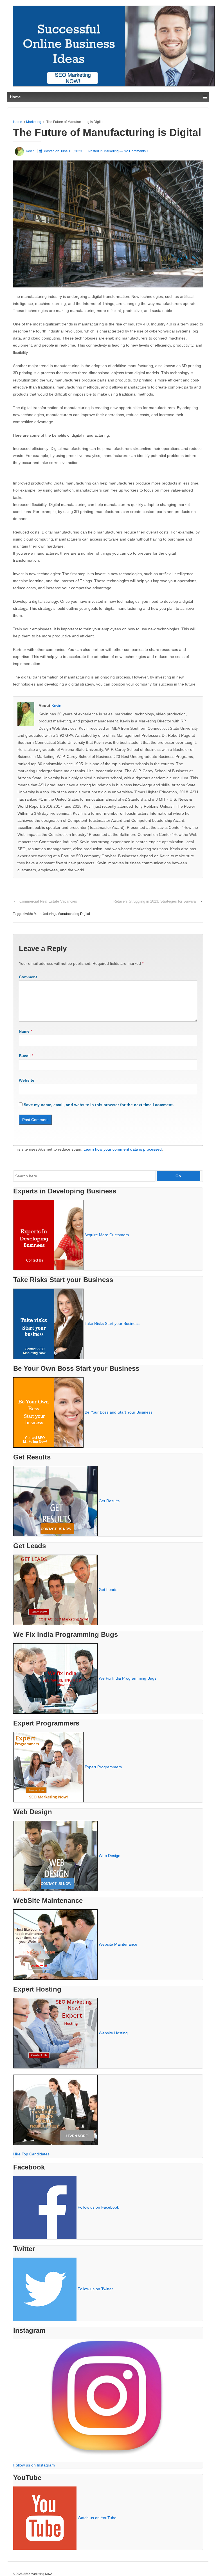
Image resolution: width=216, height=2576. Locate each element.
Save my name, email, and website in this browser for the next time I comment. (99, 1105)
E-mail (25, 1056)
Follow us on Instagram (34, 2465)
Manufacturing (45, 914)
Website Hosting (113, 2033)
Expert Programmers (103, 1767)
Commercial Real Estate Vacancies (48, 901)
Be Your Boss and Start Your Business (119, 1412)
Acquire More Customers (107, 1235)
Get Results (109, 1501)
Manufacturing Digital (74, 914)
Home (18, 122)
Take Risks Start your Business (112, 1323)
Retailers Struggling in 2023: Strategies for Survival (155, 901)
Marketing (34, 122)
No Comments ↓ (136, 151)
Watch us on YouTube (97, 2518)
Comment (28, 977)
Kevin (56, 706)
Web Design (110, 1855)
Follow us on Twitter (95, 2289)
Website (27, 1080)
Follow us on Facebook (98, 2207)
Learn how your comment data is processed (123, 1149)
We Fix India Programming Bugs (128, 1678)
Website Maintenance (118, 1944)
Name (24, 1031)
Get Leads (108, 1589)
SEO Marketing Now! (37, 2574)
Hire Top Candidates (31, 2154)
